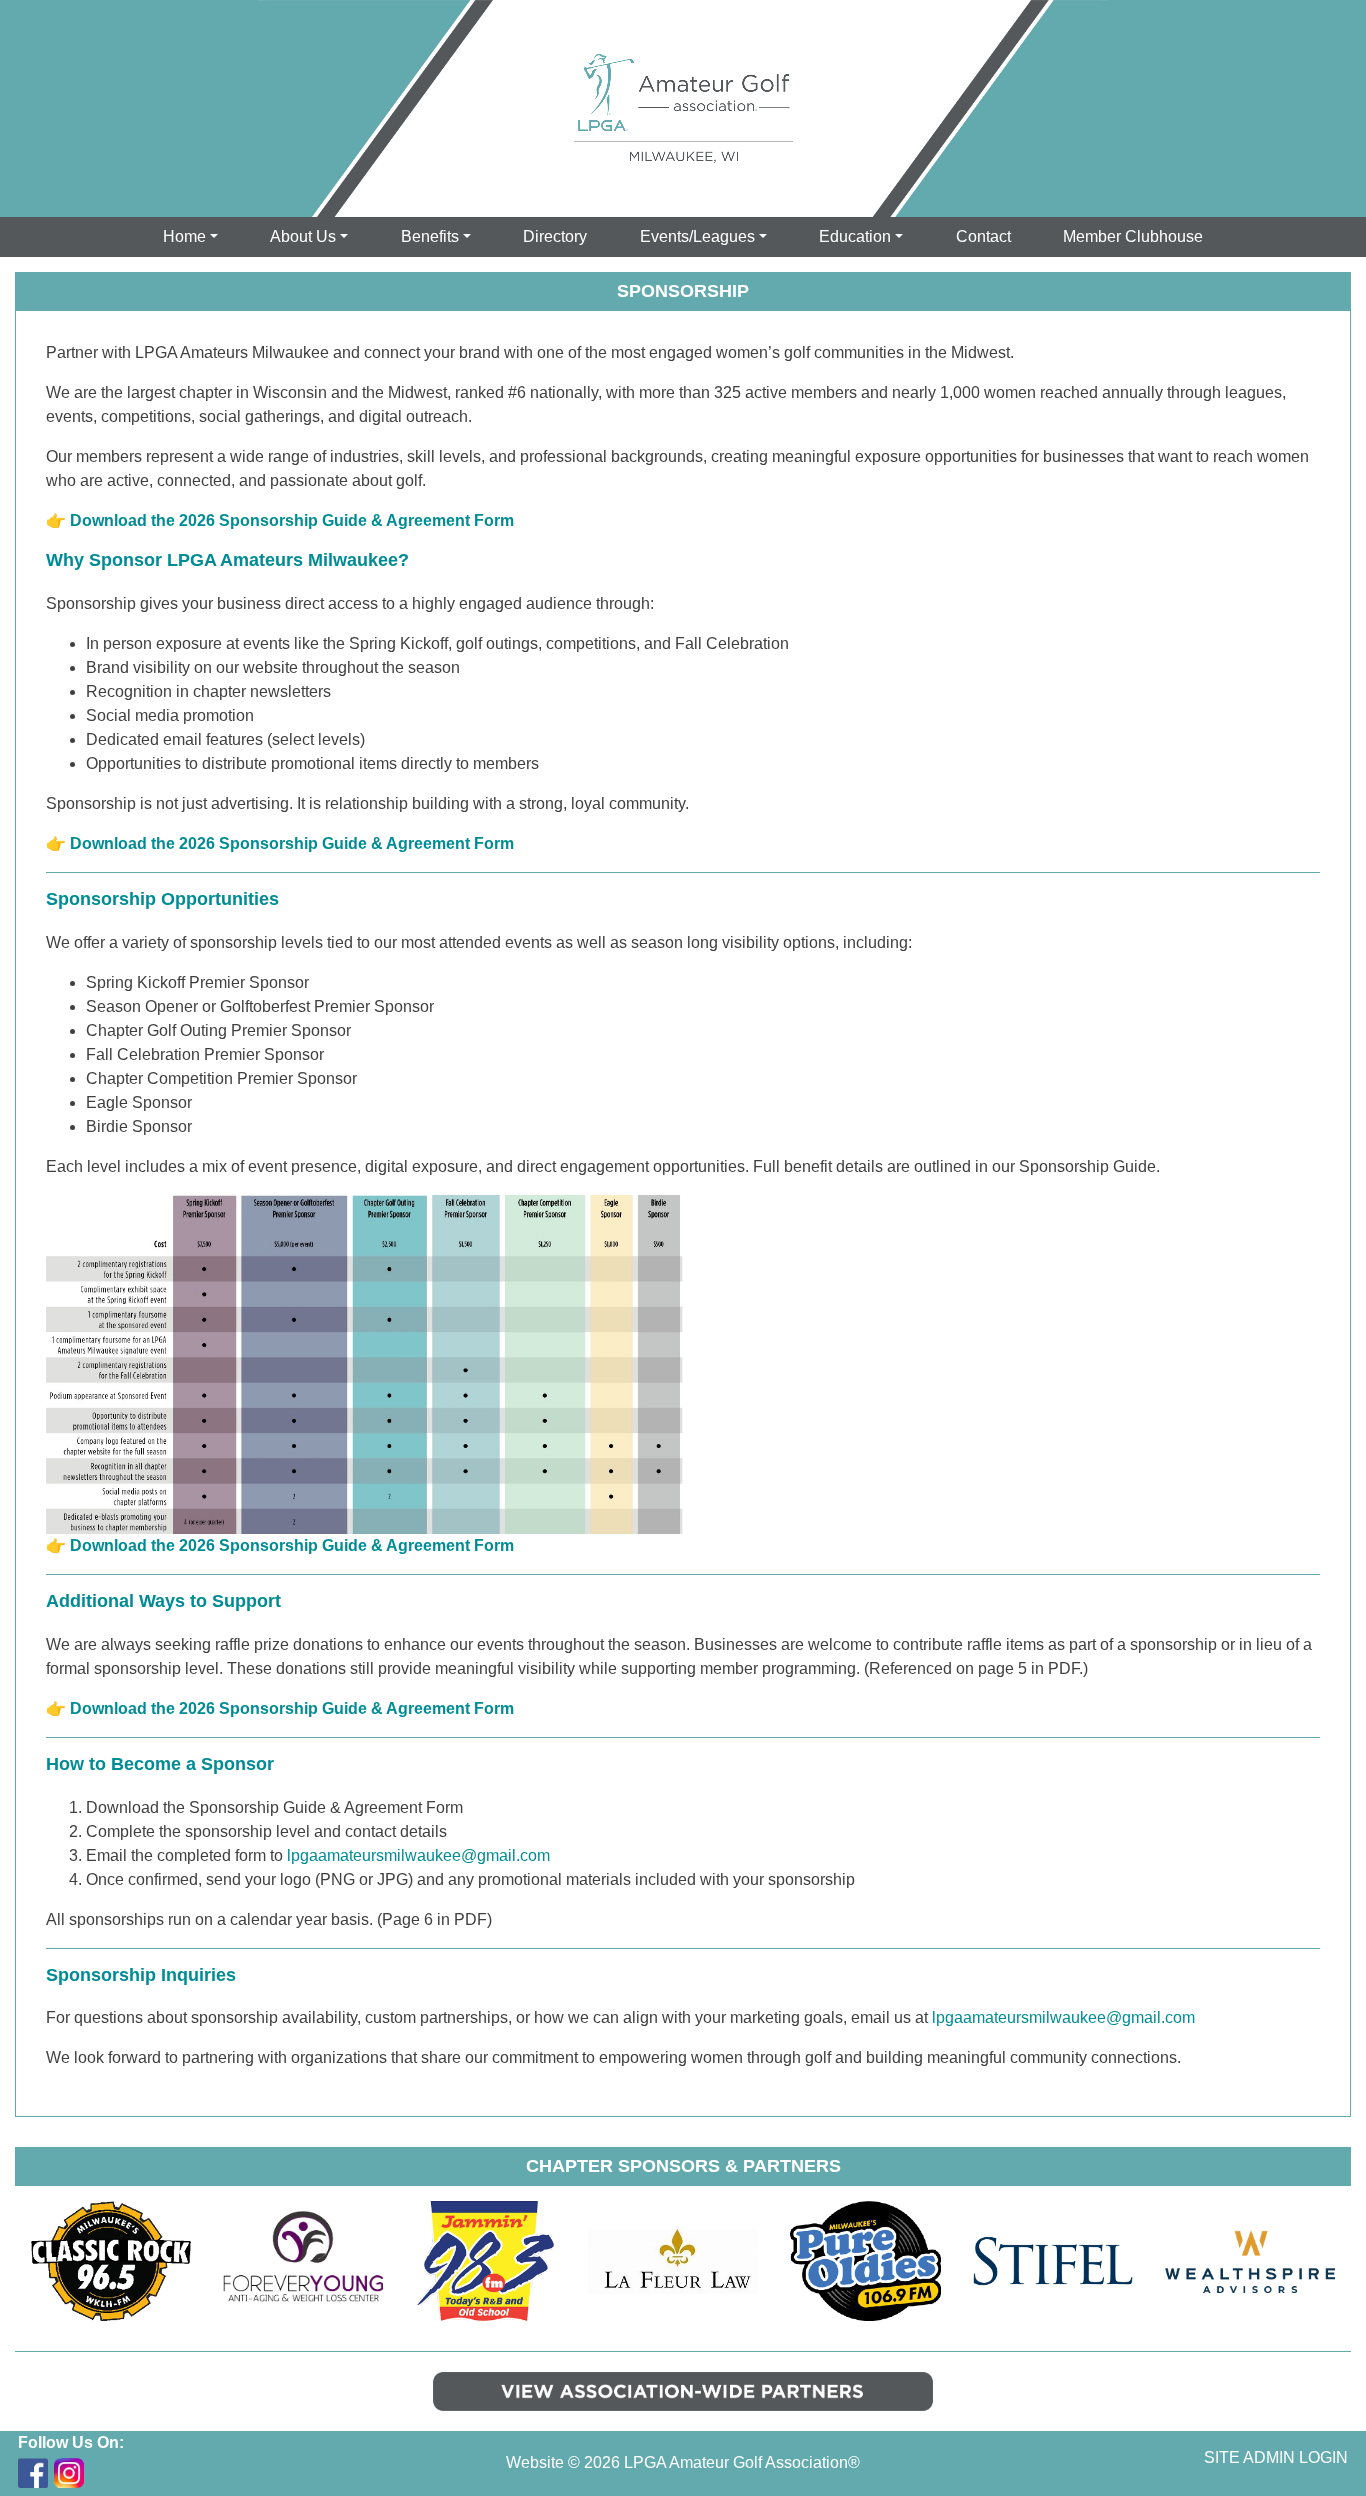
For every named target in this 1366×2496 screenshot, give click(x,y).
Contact (983, 236)
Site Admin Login (1276, 2457)
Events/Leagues (697, 236)
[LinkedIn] (105, 2473)
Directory (555, 236)
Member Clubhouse (1133, 236)
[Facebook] (33, 2473)
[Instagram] (69, 2473)
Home (184, 236)
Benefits (430, 236)
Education (855, 236)
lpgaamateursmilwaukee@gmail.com (418, 1855)
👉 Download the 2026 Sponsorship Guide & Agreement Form (280, 520)
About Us (303, 236)
